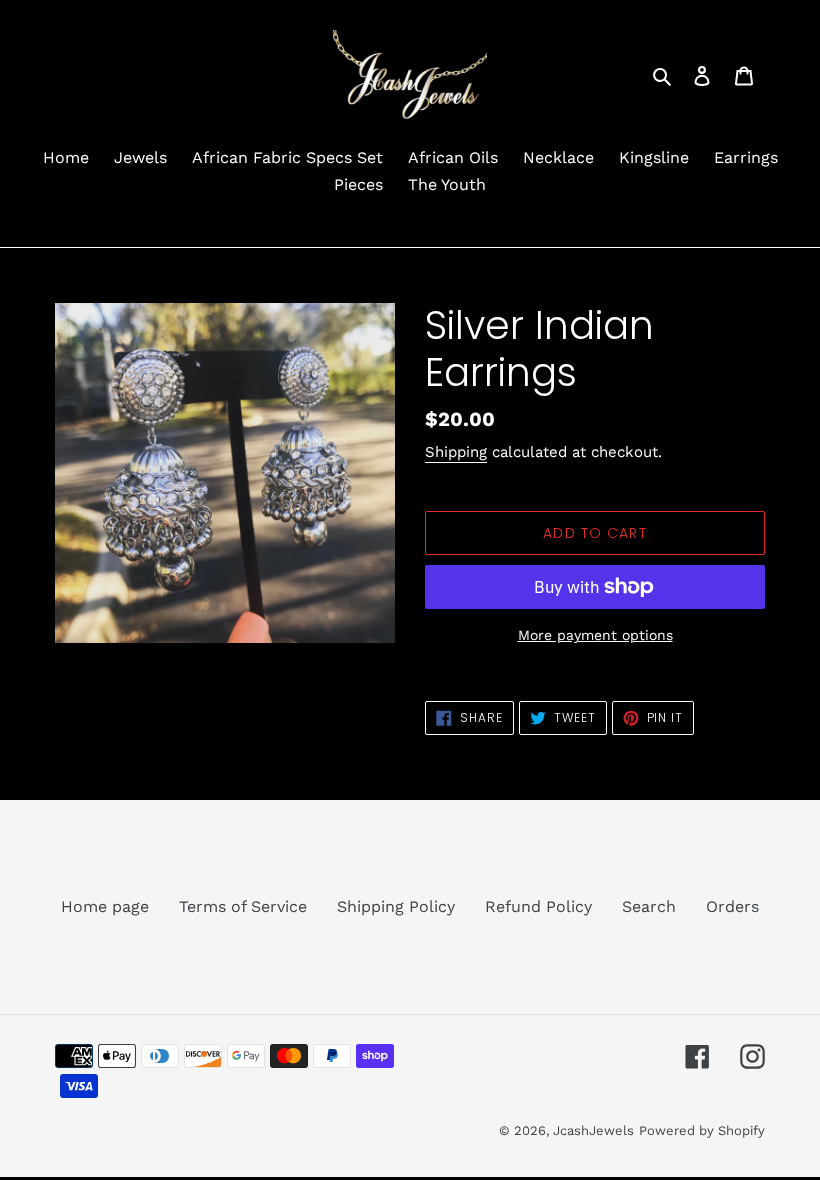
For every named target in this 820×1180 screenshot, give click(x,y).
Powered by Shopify (702, 1130)
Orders (732, 906)
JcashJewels (593, 1130)
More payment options (595, 635)
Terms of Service (243, 906)
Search (649, 906)
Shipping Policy (396, 906)
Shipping (456, 452)
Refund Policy (538, 906)
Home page (105, 906)
